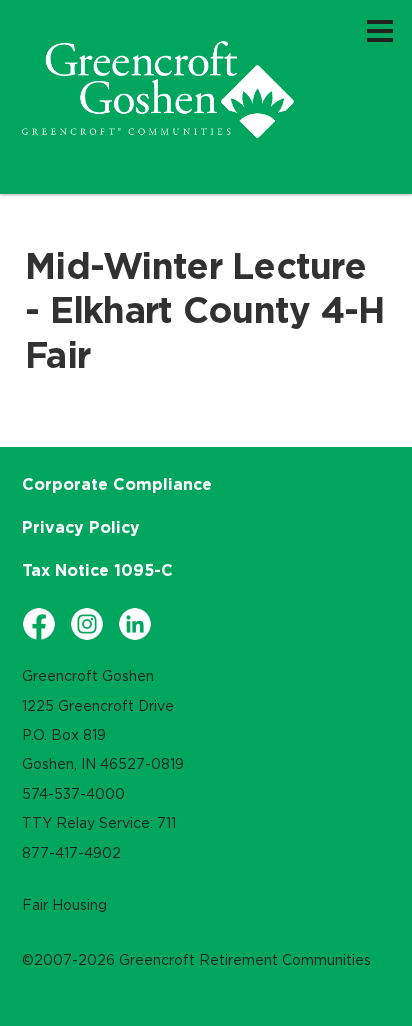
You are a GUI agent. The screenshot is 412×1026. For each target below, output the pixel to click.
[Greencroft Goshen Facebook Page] (39, 624)
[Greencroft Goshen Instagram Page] (87, 624)
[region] (158, 89)
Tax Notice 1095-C (97, 570)
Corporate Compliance (117, 484)
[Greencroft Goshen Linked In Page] (135, 624)
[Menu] (380, 30)
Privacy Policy (81, 527)
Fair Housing (64, 905)
